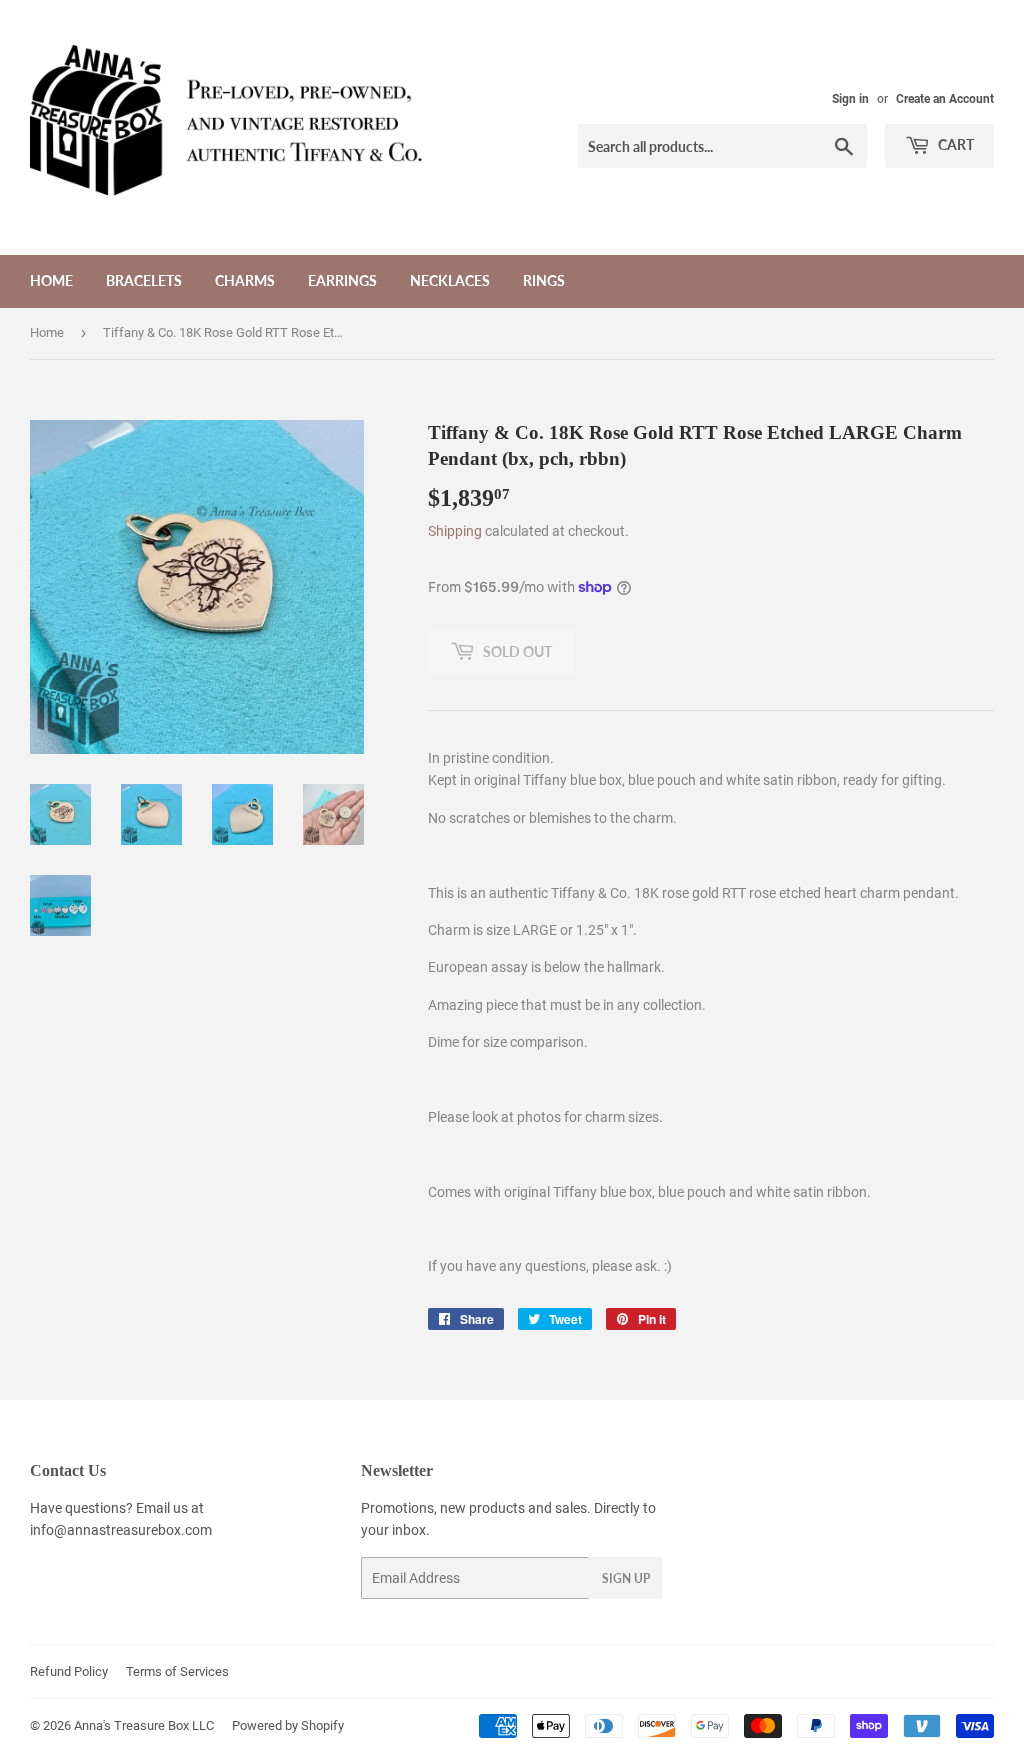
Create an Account (945, 99)
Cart (954, 144)
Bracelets (144, 280)
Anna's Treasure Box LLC (144, 1725)
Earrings (342, 280)
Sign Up (626, 1578)
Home (51, 280)
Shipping (455, 531)
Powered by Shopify (288, 1725)
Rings (544, 280)
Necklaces (450, 280)
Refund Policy (69, 1671)
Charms (245, 280)
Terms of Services (177, 1671)
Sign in (850, 99)
